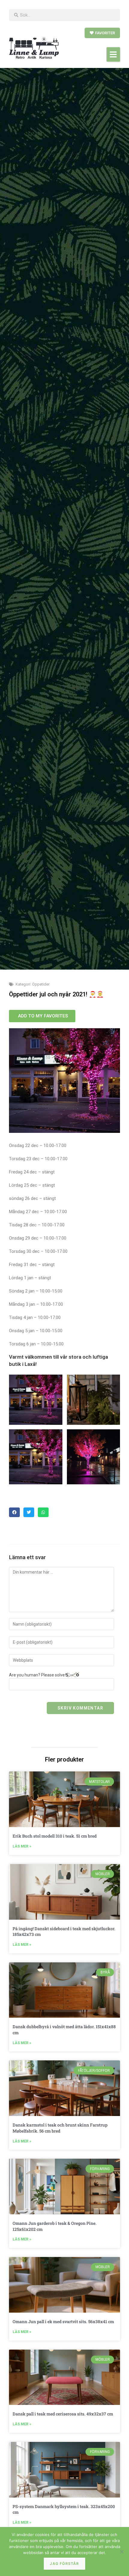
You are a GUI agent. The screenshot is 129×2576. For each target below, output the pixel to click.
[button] (113, 54)
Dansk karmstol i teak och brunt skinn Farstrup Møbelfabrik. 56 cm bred (60, 2128)
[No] (121, 2552)
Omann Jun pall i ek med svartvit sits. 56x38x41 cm (63, 2321)
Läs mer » (22, 1846)
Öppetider (41, 984)
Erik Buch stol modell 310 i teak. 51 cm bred (55, 1836)
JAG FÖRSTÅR (64, 2564)
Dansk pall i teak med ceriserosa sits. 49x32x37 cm (63, 2414)
